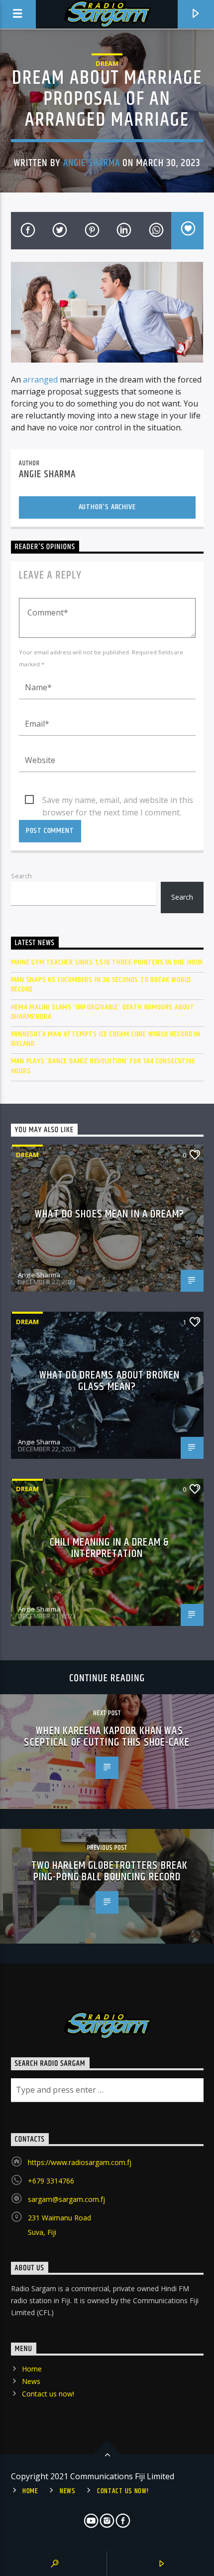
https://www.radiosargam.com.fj (80, 2162)
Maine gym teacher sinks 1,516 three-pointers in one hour (107, 962)
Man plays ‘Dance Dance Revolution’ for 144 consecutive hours (103, 1066)
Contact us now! (48, 2394)
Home (32, 2369)
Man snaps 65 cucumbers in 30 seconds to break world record (101, 985)
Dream (107, 63)
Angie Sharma (92, 163)
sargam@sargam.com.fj (66, 2199)
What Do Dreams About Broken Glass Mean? (109, 1381)
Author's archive (107, 507)
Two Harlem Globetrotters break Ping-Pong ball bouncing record (110, 1872)
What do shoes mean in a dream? (109, 1214)
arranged (40, 380)
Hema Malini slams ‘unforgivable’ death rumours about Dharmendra (103, 1012)
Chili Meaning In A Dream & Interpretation (109, 1548)
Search (21, 876)
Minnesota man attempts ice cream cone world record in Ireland (106, 1039)
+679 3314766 (51, 2181)
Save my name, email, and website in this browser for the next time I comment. (118, 800)
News (31, 2381)
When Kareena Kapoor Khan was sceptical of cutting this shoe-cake (107, 1737)
